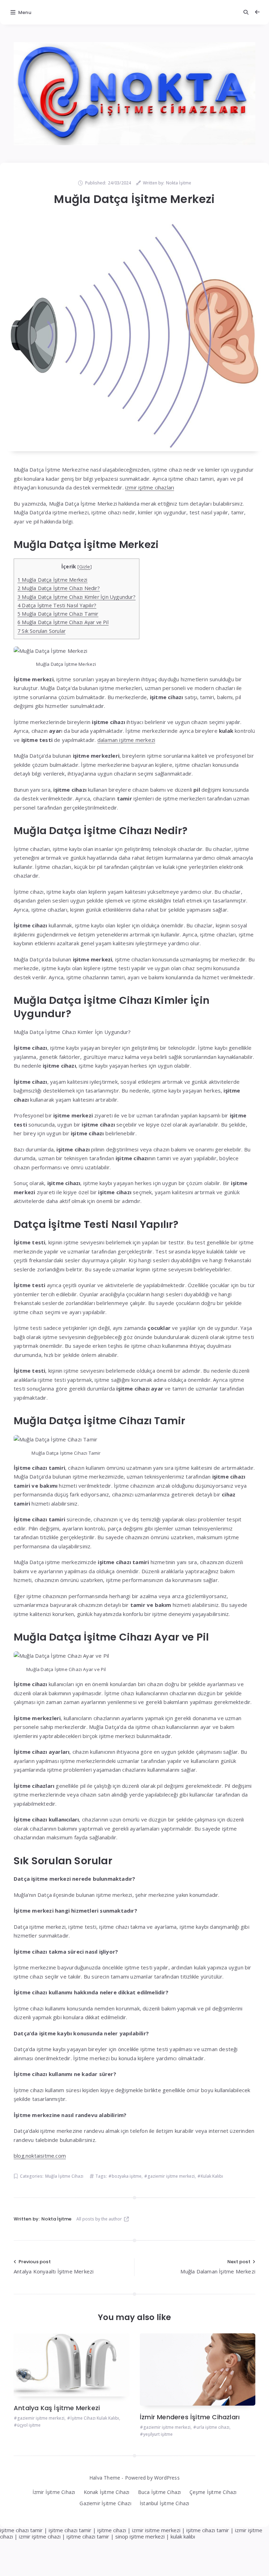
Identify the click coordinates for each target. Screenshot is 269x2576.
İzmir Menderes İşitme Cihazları (190, 2417)
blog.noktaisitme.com (40, 2156)
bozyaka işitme (127, 2176)
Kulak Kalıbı (212, 2176)
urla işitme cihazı (213, 2427)
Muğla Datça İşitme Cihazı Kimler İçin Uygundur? (77, 597)
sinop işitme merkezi (140, 2536)
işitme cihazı (112, 2530)
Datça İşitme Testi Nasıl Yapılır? (57, 605)
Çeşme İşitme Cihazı (213, 2492)
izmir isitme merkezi (156, 2530)
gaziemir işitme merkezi (171, 2176)
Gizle (85, 567)
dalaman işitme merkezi (126, 740)
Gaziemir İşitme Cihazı (105, 2503)
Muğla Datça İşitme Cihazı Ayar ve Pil (63, 622)
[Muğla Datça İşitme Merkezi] (134, 336)
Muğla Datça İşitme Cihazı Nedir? (59, 588)
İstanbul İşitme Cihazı (164, 2503)
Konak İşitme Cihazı (107, 2492)
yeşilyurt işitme (158, 2434)
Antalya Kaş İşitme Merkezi (57, 2408)
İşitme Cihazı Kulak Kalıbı (95, 2418)
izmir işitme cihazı (40, 2536)
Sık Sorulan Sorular (42, 631)
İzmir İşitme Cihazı (54, 2492)
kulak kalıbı (183, 2536)
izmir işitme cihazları (150, 487)
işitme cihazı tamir (21, 2530)
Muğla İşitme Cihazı (64, 2176)
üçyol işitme (29, 2425)
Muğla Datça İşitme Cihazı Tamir (58, 614)
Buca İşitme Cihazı (160, 2492)
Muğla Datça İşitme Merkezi (53, 580)
